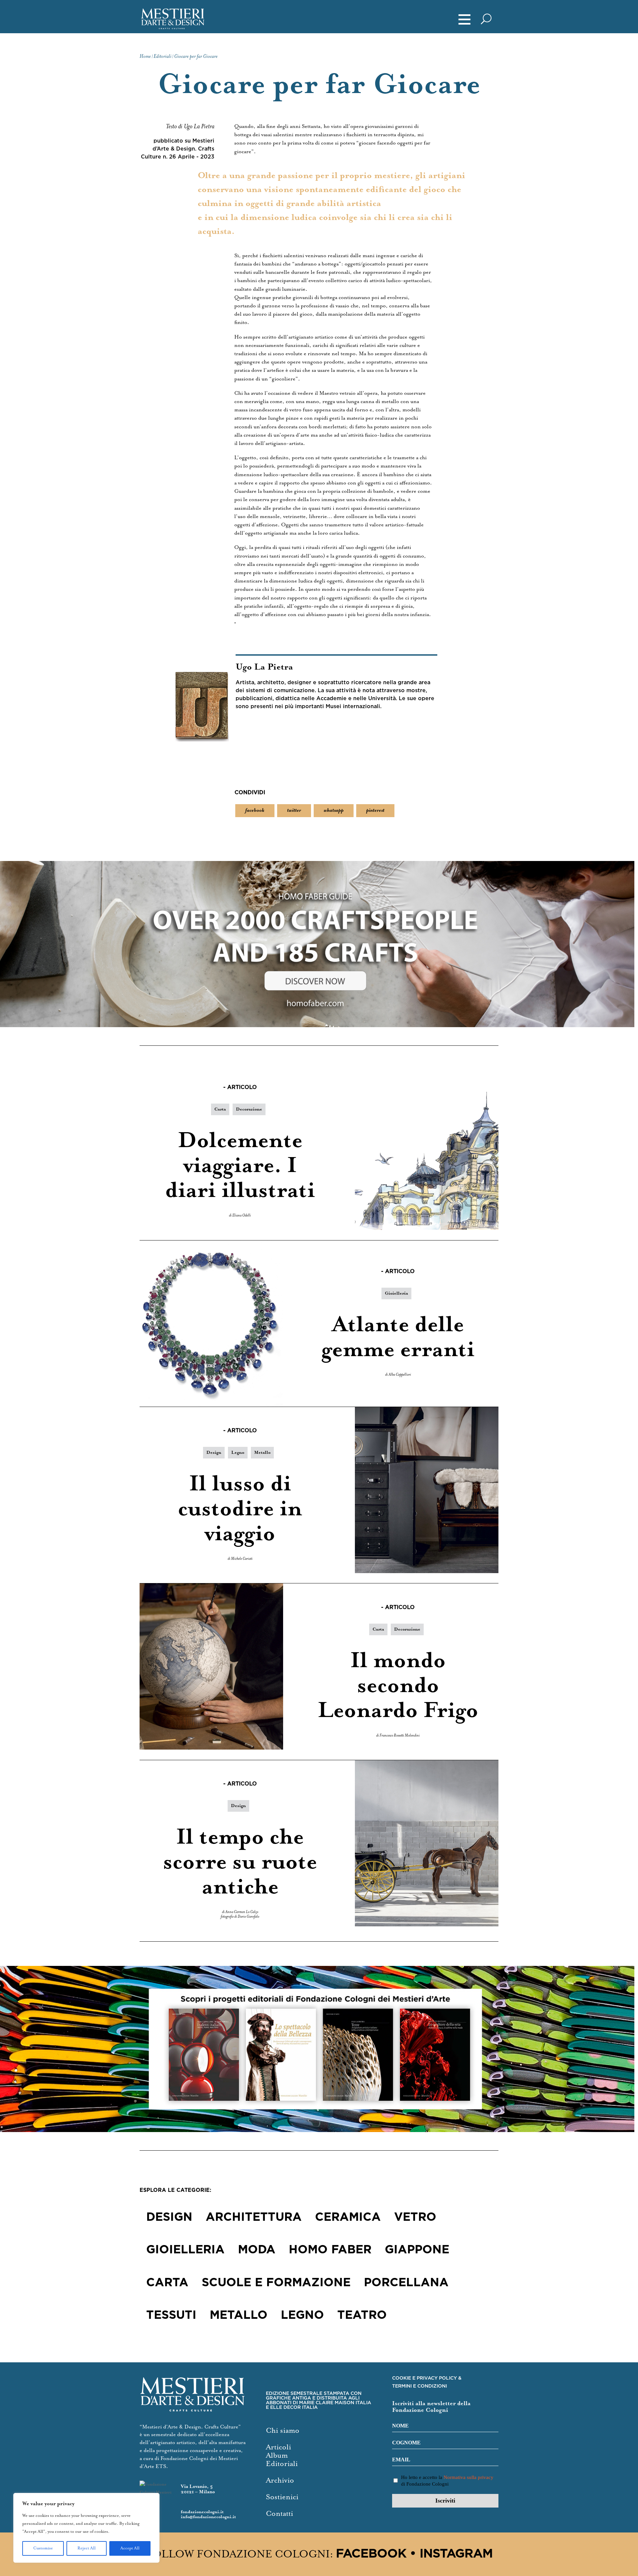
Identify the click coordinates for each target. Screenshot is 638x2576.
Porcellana (406, 2283)
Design (214, 1453)
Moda (257, 2250)
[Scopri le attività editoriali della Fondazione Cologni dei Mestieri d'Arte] (319, 2049)
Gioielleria (396, 1293)
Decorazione (249, 1109)
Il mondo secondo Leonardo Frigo (398, 1686)
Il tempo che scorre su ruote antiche (240, 1862)
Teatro (362, 2315)
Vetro (415, 2217)
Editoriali (282, 2464)
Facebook (371, 2554)
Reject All (87, 2548)
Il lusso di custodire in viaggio (240, 1509)
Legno (238, 1453)
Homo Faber (330, 2250)
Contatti (279, 2514)
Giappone (417, 2250)
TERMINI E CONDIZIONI (420, 2386)
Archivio (280, 2480)
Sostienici (282, 2497)
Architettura (254, 2217)
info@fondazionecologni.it (208, 2517)
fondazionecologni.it (202, 2512)
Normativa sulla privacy (469, 2477)
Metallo (262, 1453)
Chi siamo (283, 2431)
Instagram (456, 2554)
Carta (220, 1109)
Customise (43, 2548)
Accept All (130, 2548)
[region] (86, 2528)
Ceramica (348, 2217)
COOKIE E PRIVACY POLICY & (427, 2378)
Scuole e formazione (276, 2283)
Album (277, 2456)
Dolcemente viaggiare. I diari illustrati (240, 1166)
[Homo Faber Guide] (319, 944)
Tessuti (171, 2315)
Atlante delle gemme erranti (398, 1338)
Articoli (278, 2447)
